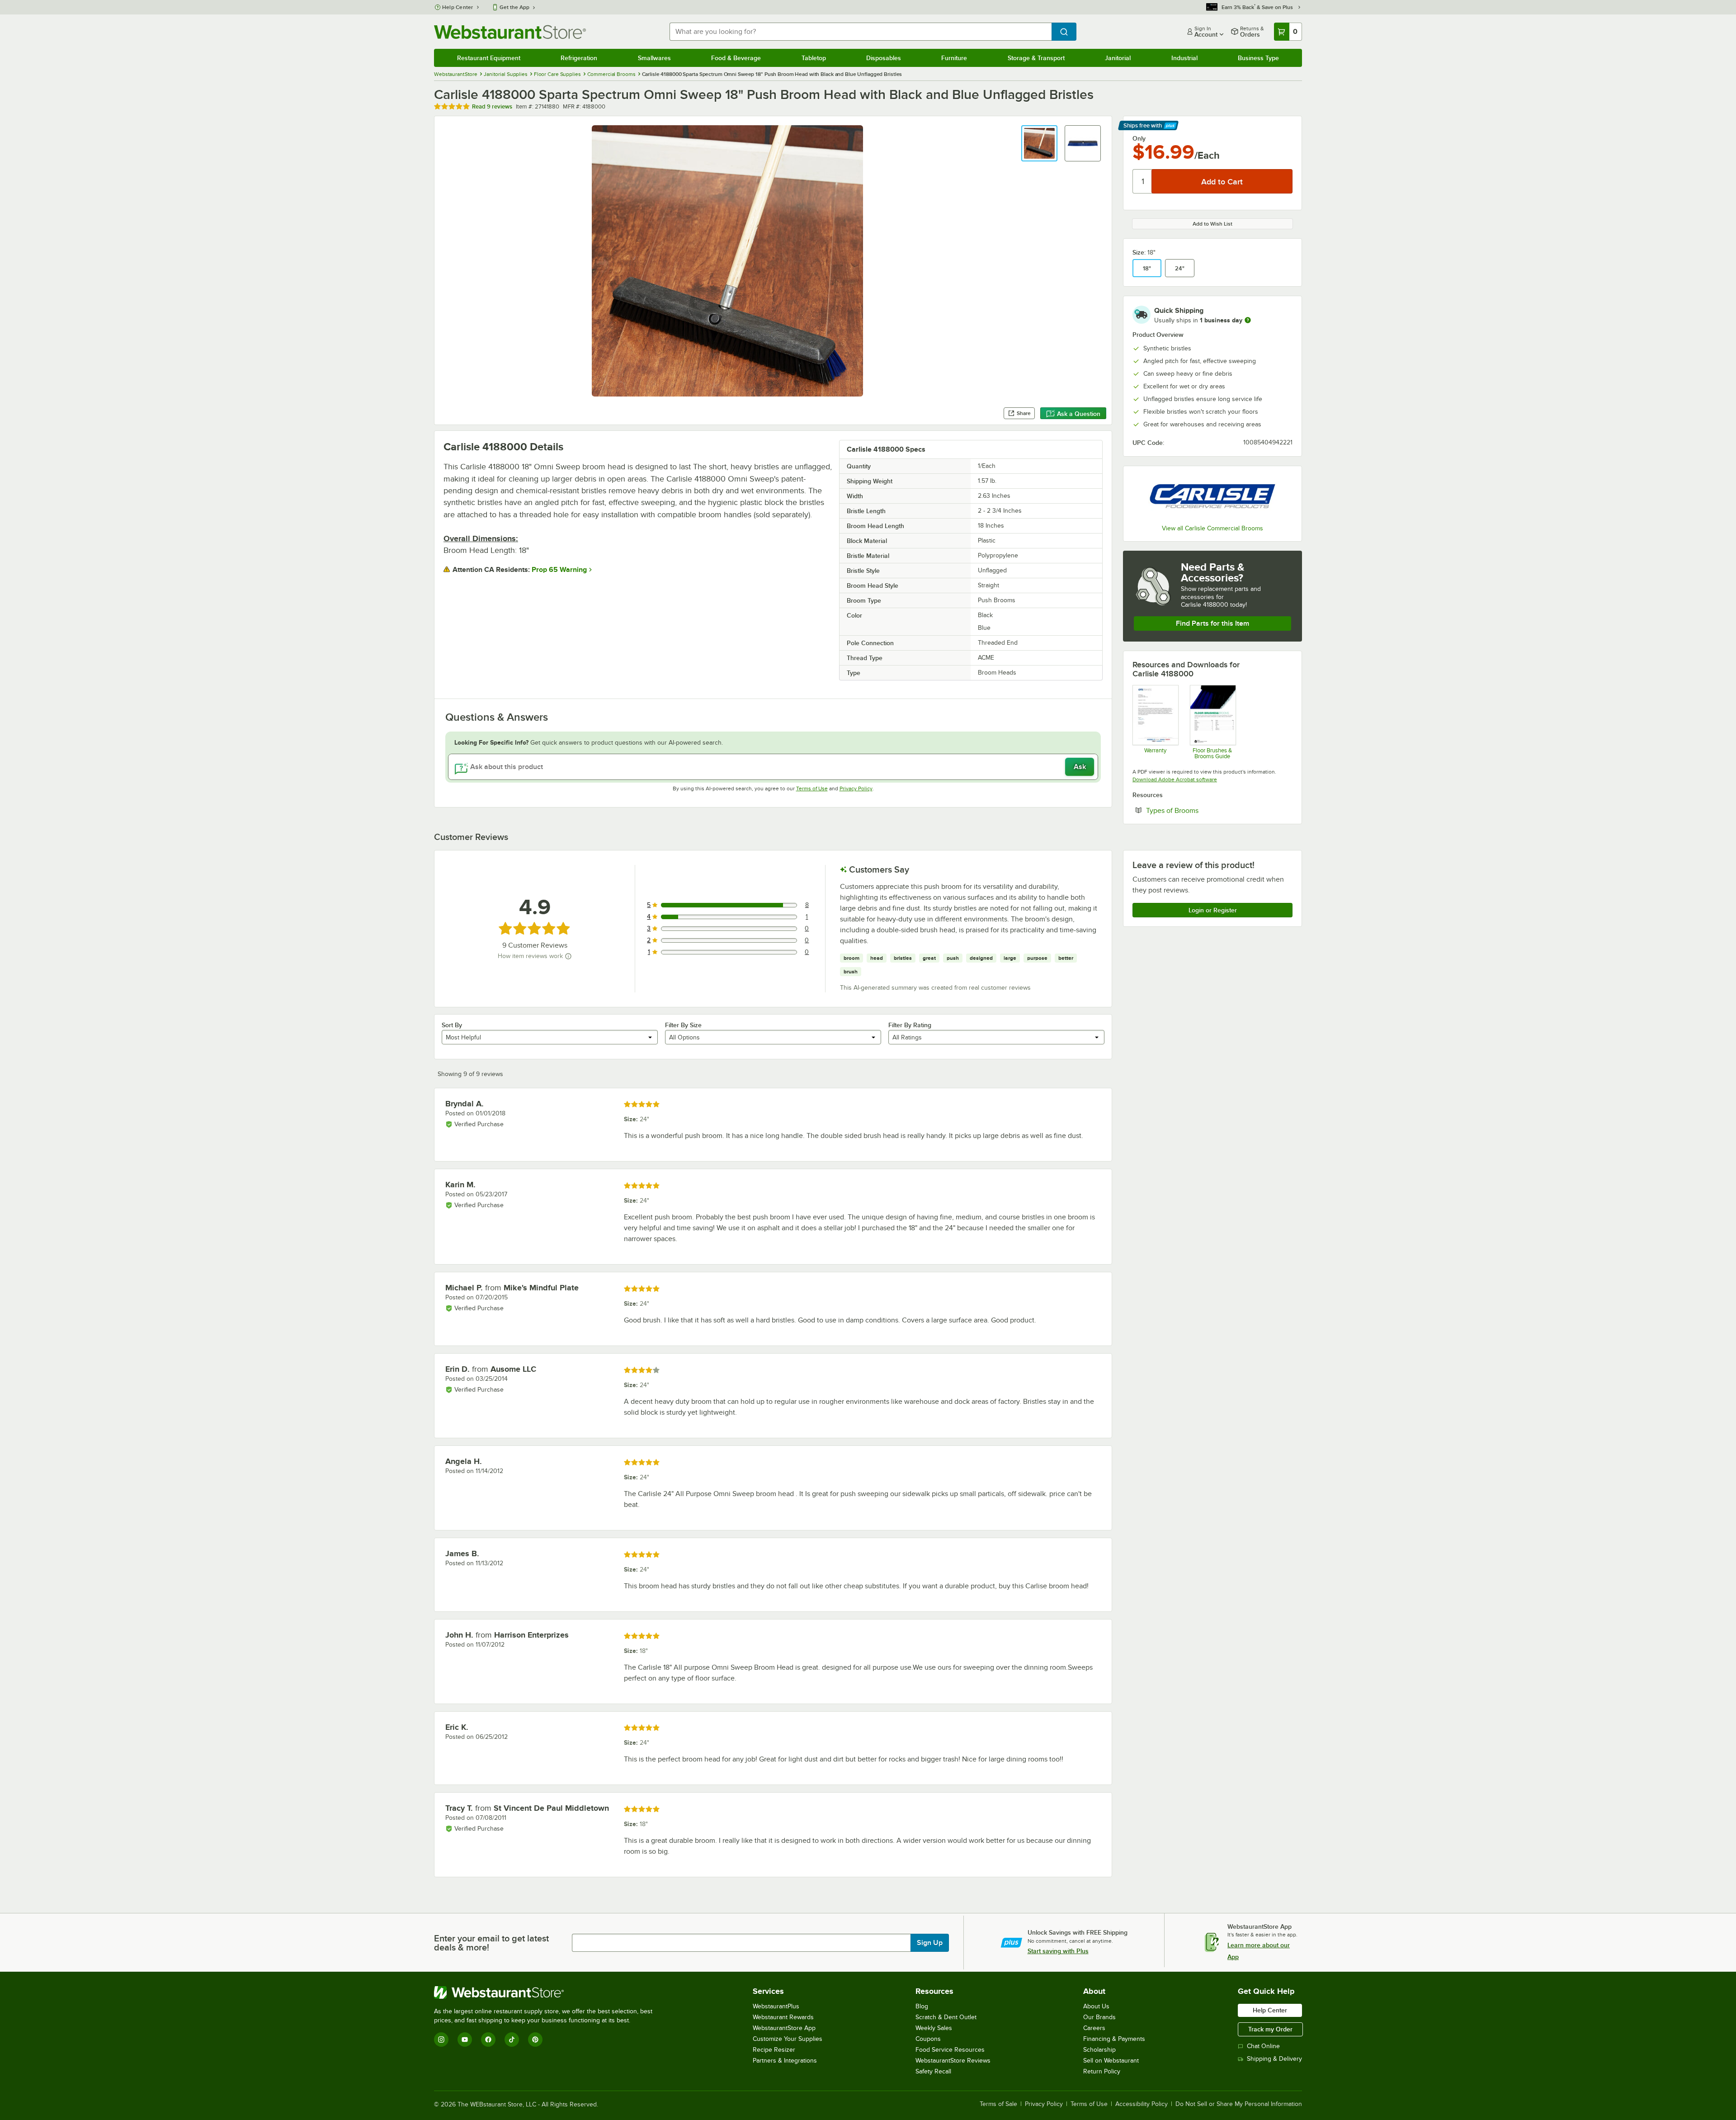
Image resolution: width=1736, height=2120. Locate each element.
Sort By (452, 1025)
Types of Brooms (1200, 810)
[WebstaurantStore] (547, 1993)
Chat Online (1263, 2046)
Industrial (1184, 58)
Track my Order (1270, 2029)
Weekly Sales (934, 2028)
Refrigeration (579, 58)
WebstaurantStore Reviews (953, 2061)
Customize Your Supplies (788, 2039)
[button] (1039, 143)
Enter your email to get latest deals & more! (491, 1943)
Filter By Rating (910, 1025)
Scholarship (1099, 2050)
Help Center (458, 7)
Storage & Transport (1036, 58)
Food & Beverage (736, 58)
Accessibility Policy (1142, 2104)
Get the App (514, 7)
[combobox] (861, 32)
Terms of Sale (998, 2104)
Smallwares (654, 58)
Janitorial (1118, 58)
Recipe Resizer (774, 2050)
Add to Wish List (1212, 224)
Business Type (1258, 58)
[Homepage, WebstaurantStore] (510, 32)
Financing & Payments (1114, 2039)
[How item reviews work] (568, 956)
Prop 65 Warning (559, 570)
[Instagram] (441, 2040)
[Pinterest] (535, 2040)
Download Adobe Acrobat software (1175, 779)
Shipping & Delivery (1274, 2059)
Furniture (954, 58)
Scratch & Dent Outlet (946, 2017)
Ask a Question (1079, 414)
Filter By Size (683, 1025)
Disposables (884, 58)
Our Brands (1099, 2017)
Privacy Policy (856, 789)
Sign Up (930, 1943)
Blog (922, 2006)
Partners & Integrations (785, 2061)
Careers (1094, 2028)
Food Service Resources (950, 2050)
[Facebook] (488, 2040)
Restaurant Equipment (489, 58)
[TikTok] (512, 2040)
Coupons (928, 2039)
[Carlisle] (1212, 496)
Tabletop (814, 58)
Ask (1080, 767)
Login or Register (1213, 910)
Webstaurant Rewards (783, 2017)
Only (1139, 138)
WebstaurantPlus (776, 2006)
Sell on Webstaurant (1111, 2061)
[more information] (1248, 320)
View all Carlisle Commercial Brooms (1212, 528)
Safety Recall (933, 2071)
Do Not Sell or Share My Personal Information (1239, 2104)
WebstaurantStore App (784, 2028)
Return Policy (1102, 2071)
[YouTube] (465, 2040)
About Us (1096, 2006)
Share (1024, 413)
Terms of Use (812, 789)
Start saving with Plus (1058, 1951)
